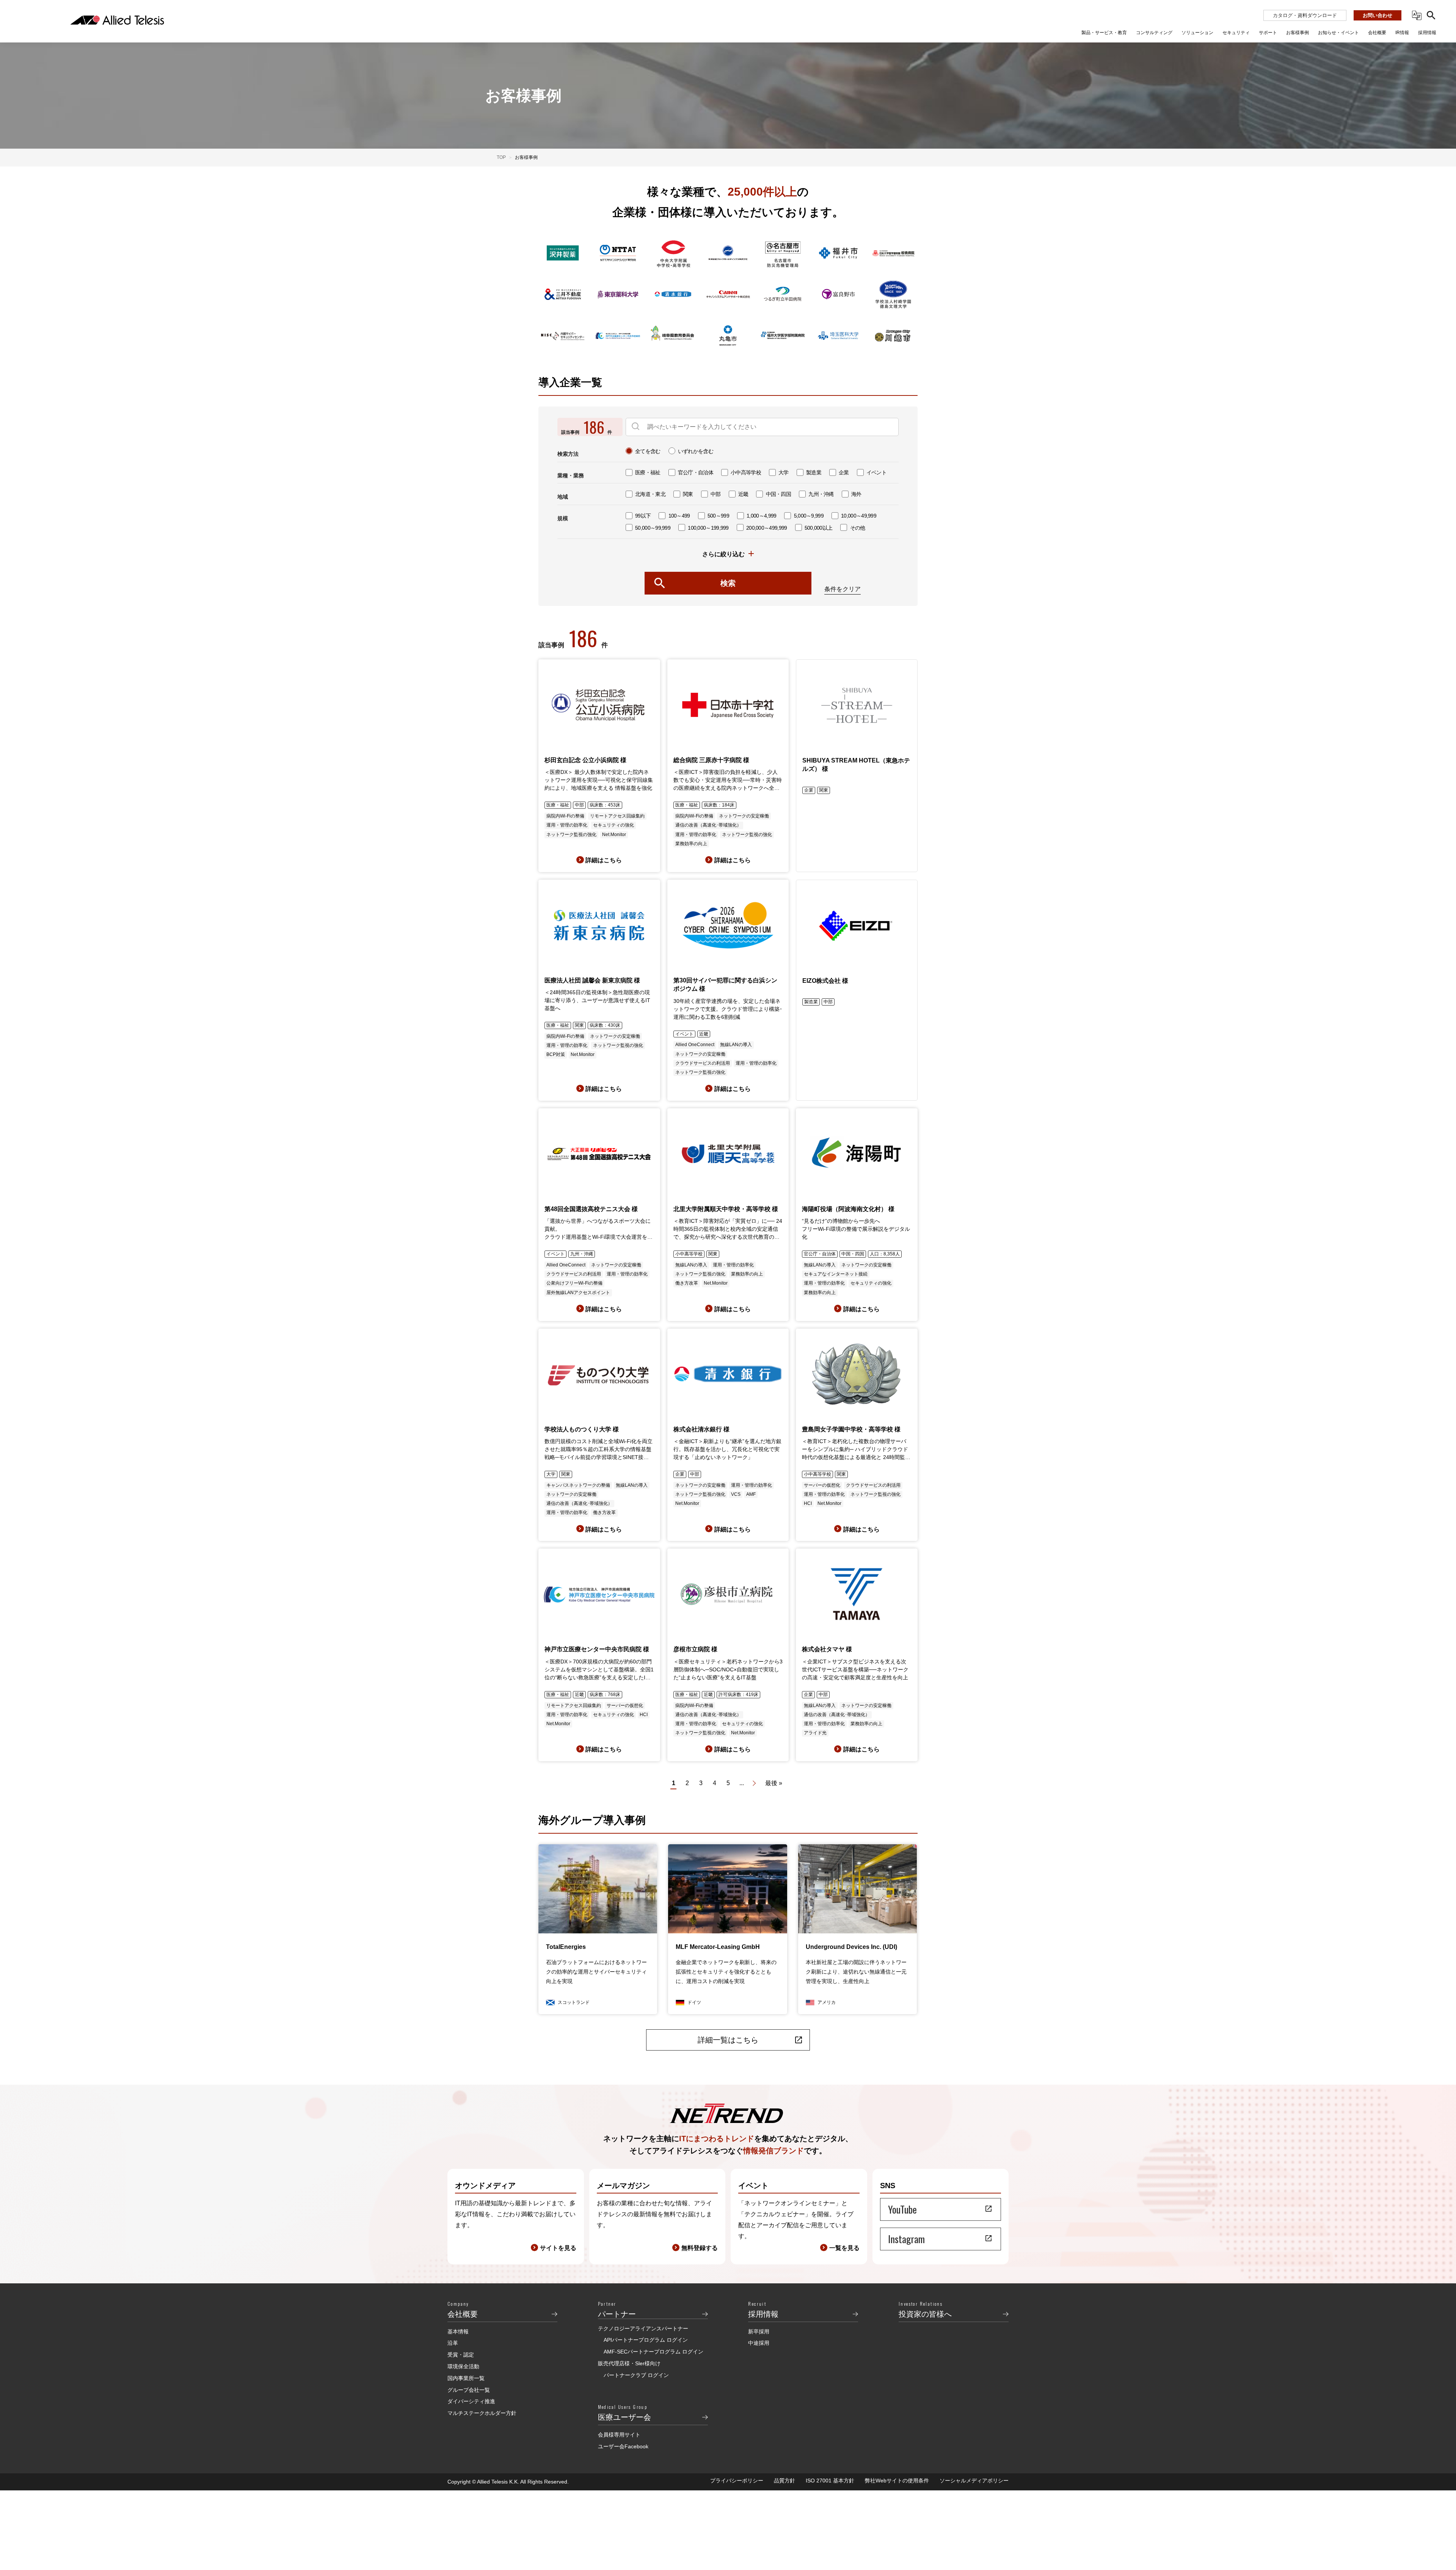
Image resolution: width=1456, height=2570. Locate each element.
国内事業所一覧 (466, 2378)
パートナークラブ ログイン (636, 2375)
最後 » (774, 1783)
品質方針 (784, 2481)
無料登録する (700, 2248)
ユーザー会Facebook (623, 2446)
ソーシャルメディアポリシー (974, 2481)
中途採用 (759, 2343)
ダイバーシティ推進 (471, 2401)
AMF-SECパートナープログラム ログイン (653, 2352)
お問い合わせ (1378, 15)
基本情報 (458, 2332)
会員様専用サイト (619, 2435)
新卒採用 (759, 2332)
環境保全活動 (463, 2366)
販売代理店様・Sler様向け (629, 2363)
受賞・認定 (461, 2355)
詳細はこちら (604, 860)
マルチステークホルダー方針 (482, 2413)
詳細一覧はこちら (728, 2040)
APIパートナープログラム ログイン (646, 2340)
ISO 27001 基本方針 (830, 2481)
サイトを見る (558, 2248)
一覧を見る (844, 2248)
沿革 (453, 2343)
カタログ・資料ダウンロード (1305, 15)
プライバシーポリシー (737, 2481)
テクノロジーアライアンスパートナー (643, 2328)
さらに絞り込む (723, 554)
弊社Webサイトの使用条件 (897, 2481)
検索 (728, 583)
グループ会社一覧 (469, 2390)
